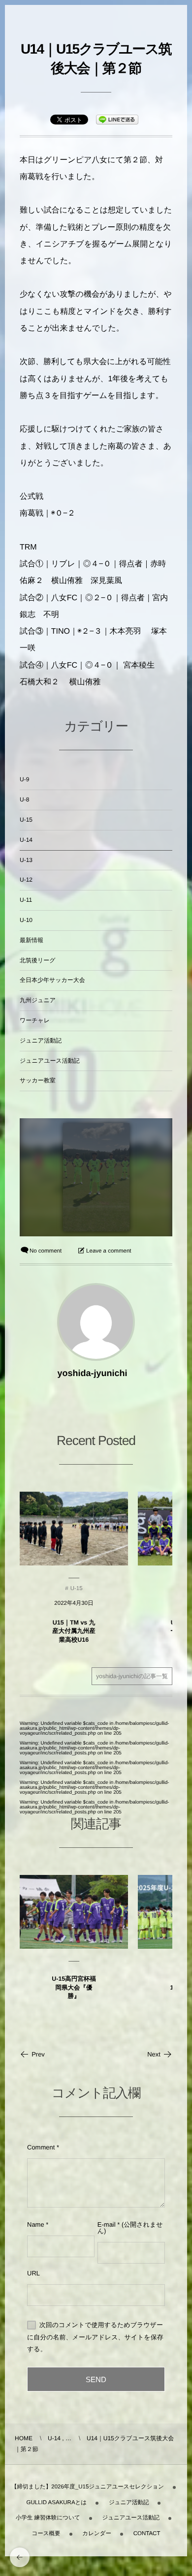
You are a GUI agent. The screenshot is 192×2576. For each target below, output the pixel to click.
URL (33, 2273)
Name (36, 2224)
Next (154, 2054)
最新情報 (32, 940)
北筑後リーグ (38, 960)
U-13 (26, 860)
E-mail (107, 2224)
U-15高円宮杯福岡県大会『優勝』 (74, 1987)
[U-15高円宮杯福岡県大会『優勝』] (74, 1912)
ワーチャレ (35, 1020)
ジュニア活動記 (41, 1041)
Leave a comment (109, 1251)
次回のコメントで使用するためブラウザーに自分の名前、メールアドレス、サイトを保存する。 (95, 2337)
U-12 (26, 880)
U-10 (26, 920)
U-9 (24, 779)
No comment (46, 1251)
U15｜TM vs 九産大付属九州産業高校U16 (74, 1631)
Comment (41, 2147)
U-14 (26, 840)
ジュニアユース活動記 (50, 1061)
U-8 (24, 799)
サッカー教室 (38, 1080)
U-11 (26, 900)
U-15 (26, 820)
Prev (38, 2054)
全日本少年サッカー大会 (52, 980)
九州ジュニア (38, 1000)
